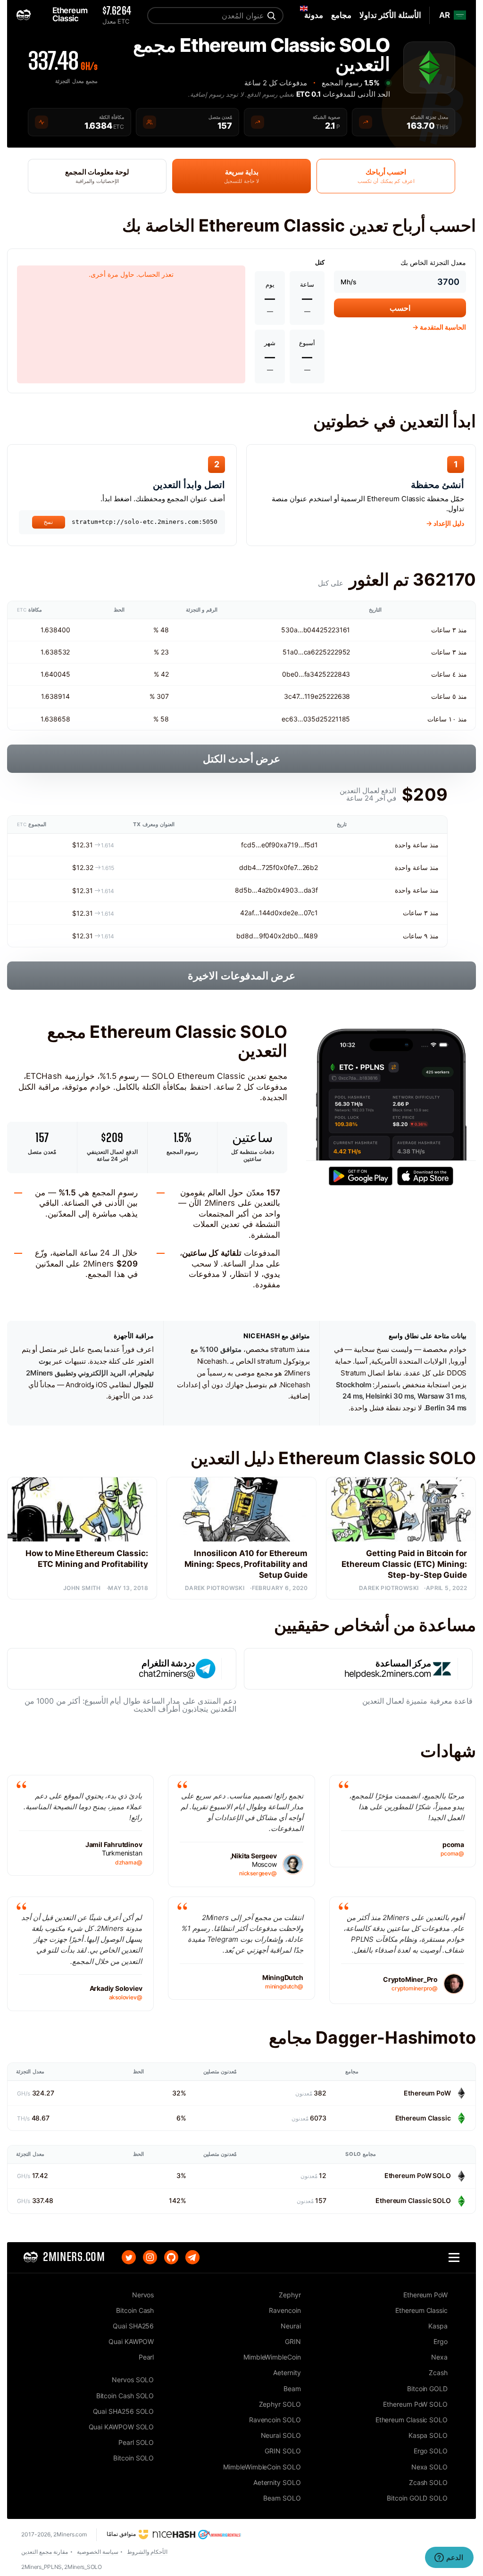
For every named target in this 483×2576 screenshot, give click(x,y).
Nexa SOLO (429, 2467)
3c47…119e (301, 696)
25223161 (335, 630)
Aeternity (287, 2373)
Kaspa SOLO (428, 2435)
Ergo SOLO (431, 2451)
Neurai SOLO (281, 2435)
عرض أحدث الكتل (242, 759)
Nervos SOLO (133, 2380)
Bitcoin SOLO (133, 2458)
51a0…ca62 (301, 652)
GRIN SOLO (283, 2451)
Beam (292, 2389)
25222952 (334, 652)
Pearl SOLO (136, 2442)
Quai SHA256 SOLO (123, 2411)
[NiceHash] (167, 2534)
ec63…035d (301, 719)
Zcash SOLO (428, 2482)
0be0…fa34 (300, 674)
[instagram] (150, 2257)
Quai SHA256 (133, 2326)
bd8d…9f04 (255, 936)
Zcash (438, 2373)
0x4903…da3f (296, 890)
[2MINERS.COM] (26, 15)
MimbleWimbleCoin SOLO (262, 2467)
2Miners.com (70, 2534)
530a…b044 (300, 630)
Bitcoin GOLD (427, 2389)
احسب (400, 308)
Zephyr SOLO (280, 2404)
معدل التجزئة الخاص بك (433, 262)
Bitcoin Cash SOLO (125, 2396)
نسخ (49, 522)
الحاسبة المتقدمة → (439, 327)
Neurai (291, 2326)
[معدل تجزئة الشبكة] (366, 122)
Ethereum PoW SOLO (418, 2175)
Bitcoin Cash (135, 2310)
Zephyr (290, 2295)
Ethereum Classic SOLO (413, 2200)
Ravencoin (285, 2310)
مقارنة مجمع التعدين (45, 2552)
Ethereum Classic (423, 2118)
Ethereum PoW (427, 2093)
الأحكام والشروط (147, 2552)
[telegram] (192, 2257)
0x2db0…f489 (296, 936)
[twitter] (129, 2257)
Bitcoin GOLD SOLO (417, 2498)
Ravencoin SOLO (275, 2420)
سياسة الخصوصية (98, 2552)
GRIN (293, 2341)
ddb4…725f (257, 867)
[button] (454, 2257)
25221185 (335, 719)
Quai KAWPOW (131, 2341)
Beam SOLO (282, 2498)
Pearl (146, 2357)
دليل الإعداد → (445, 523)
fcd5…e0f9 (258, 845)
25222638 (334, 696)
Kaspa (438, 2326)
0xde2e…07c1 (296, 913)
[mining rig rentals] (220, 2534)
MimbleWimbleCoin (272, 2357)
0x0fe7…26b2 (297, 867)
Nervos (143, 2295)
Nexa (439, 2357)
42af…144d (257, 913)
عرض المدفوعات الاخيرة (241, 976)
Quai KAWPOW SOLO (121, 2427)
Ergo (441, 2341)
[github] (171, 2257)
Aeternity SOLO (277, 2482)
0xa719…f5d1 (297, 845)
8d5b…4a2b (254, 890)
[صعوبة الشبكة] (258, 122)
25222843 (334, 674)
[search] (270, 16)
